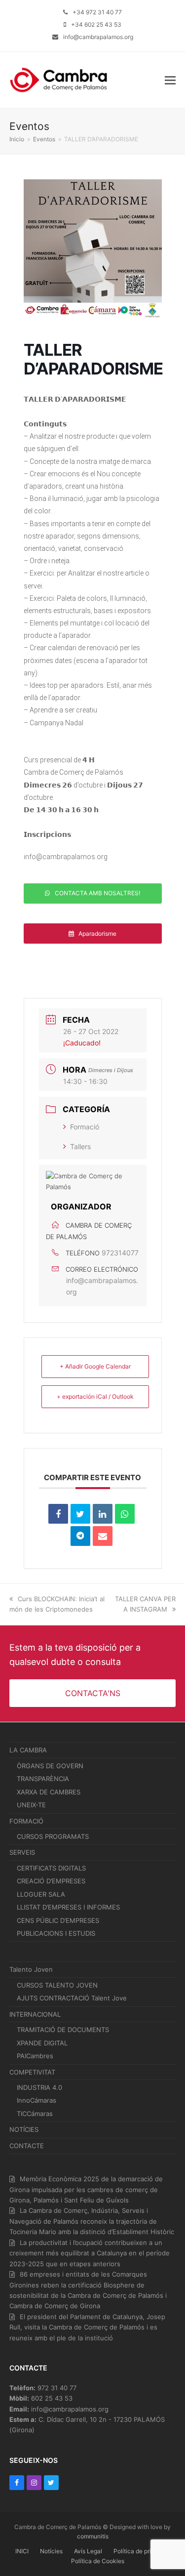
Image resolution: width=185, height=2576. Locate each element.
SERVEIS (22, 1852)
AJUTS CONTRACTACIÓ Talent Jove (72, 1998)
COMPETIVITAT (32, 2072)
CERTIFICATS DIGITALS (51, 1868)
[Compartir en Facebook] (58, 1514)
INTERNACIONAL (35, 2014)
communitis (93, 2536)
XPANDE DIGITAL (42, 2043)
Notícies (51, 2551)
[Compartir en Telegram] (80, 1536)
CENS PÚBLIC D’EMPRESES (58, 1920)
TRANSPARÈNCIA (43, 1779)
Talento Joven (31, 1969)
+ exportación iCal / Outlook (95, 1396)
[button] (170, 80)
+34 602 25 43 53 (96, 24)
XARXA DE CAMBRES (49, 1792)
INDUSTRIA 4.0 (39, 2087)
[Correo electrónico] (103, 1536)
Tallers (80, 1146)
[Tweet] (80, 1514)
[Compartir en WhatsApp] (125, 1514)
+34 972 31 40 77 (97, 12)
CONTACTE (27, 2146)
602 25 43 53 (52, 2398)
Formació (85, 1127)
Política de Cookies (98, 2561)
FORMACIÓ (26, 1821)
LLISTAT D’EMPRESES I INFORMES (68, 1907)
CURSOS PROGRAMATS (53, 1836)
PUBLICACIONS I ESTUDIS (56, 1933)
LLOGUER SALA (41, 1894)
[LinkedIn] (103, 1514)
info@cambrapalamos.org (98, 37)
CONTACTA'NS (93, 1693)
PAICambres (35, 2056)
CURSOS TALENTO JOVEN (57, 1985)
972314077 (120, 1253)
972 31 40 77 (57, 2388)
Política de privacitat (142, 2551)
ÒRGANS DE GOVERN (50, 1766)
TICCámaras (35, 2114)
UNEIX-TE (31, 1805)
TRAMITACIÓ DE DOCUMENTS (63, 2030)
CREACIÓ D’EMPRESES (51, 1881)
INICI (22, 2551)
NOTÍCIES (24, 2129)
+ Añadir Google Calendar (95, 1366)
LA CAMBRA (28, 1750)
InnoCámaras (37, 2100)
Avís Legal (88, 2551)
